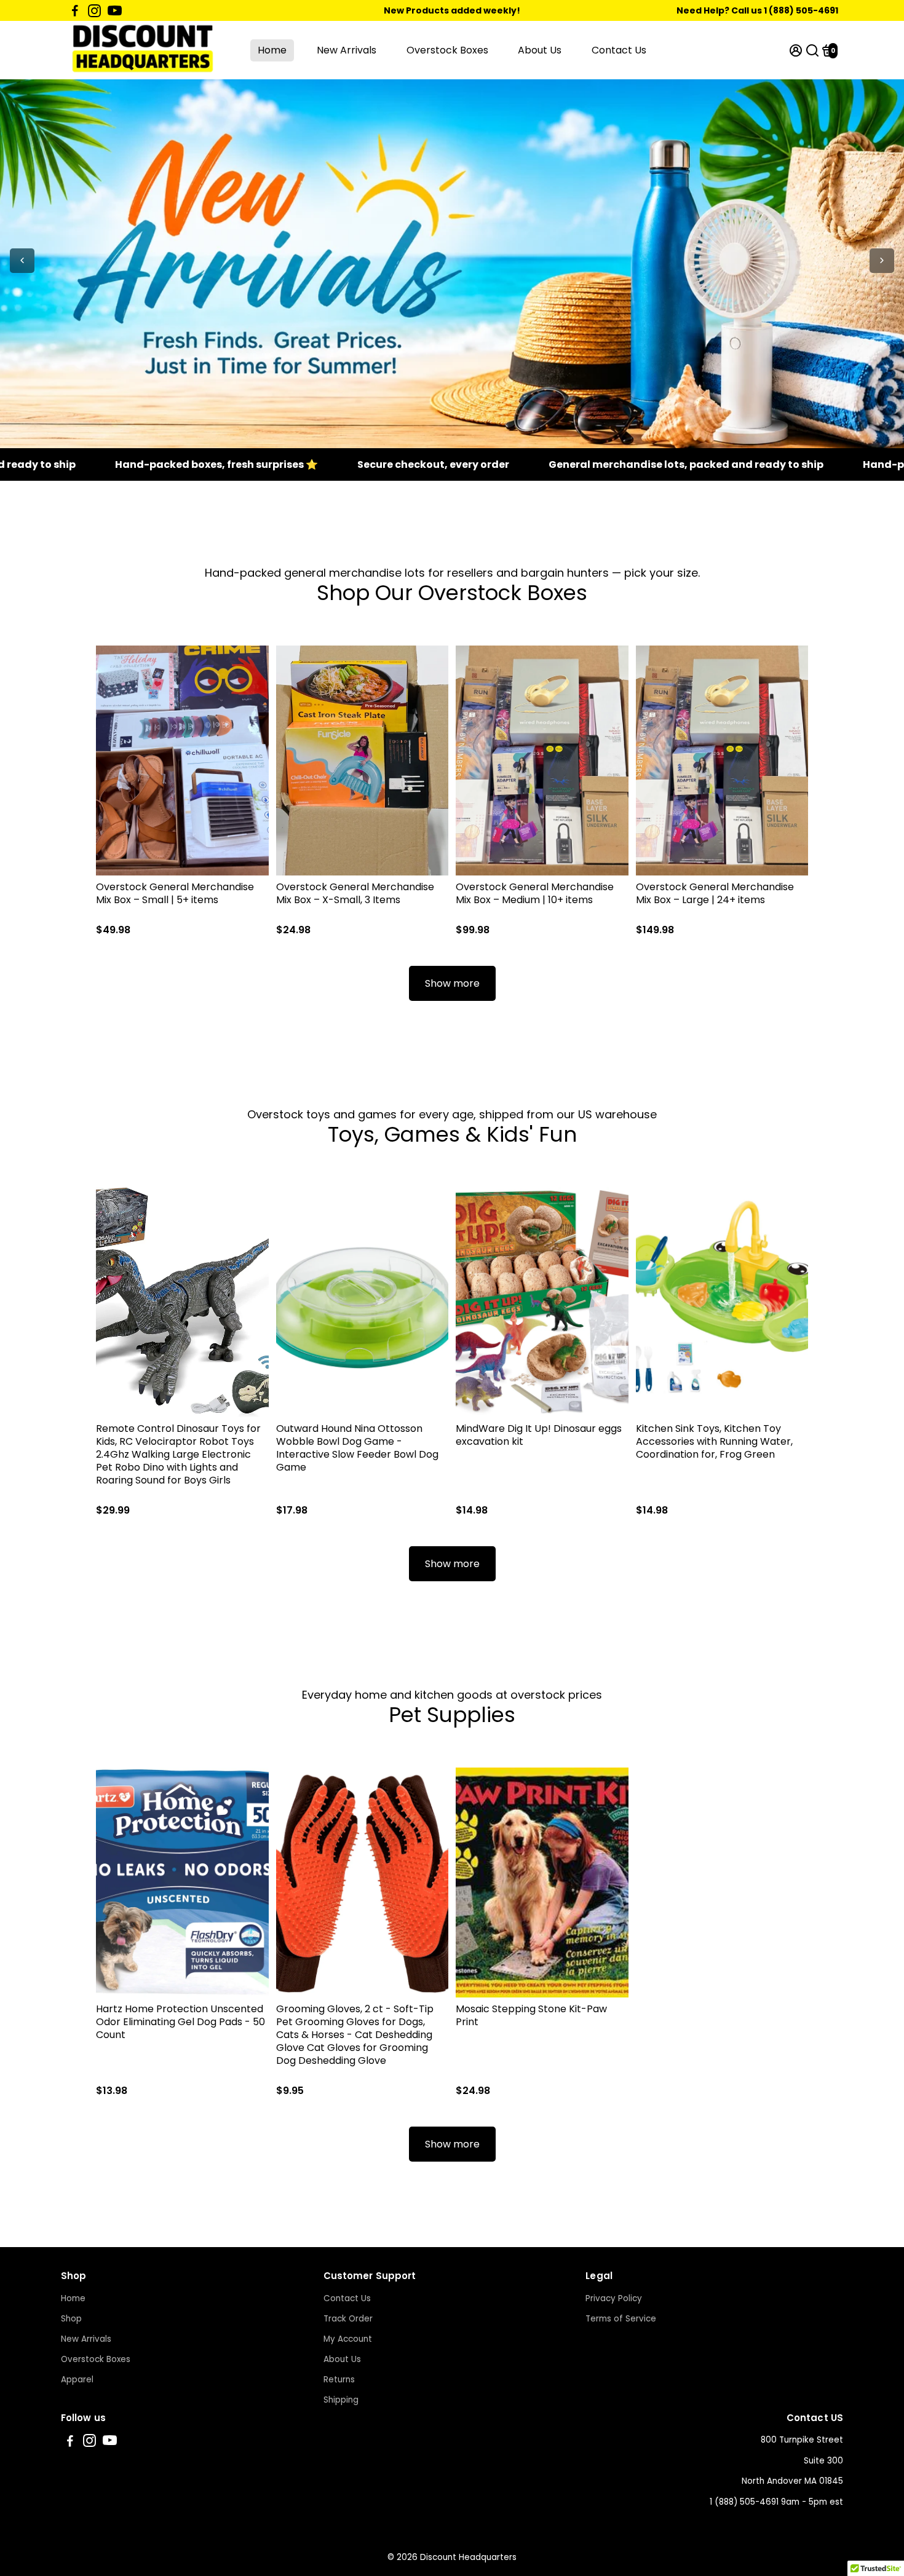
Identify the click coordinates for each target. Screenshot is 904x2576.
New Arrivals (347, 50)
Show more (452, 983)
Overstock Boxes (447, 50)
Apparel (77, 2380)
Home (272, 50)
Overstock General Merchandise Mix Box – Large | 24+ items (715, 893)
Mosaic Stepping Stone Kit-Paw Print (531, 2015)
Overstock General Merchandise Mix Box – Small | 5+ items (175, 893)
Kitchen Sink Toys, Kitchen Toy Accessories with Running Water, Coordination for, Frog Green (714, 1441)
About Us (540, 50)
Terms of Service (621, 2319)
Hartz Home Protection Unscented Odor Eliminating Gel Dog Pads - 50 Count (180, 2022)
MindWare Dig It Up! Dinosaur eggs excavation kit (539, 1435)
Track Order (348, 2319)
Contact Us (619, 50)
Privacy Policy (614, 2298)
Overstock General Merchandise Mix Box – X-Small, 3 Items (355, 893)
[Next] (882, 261)
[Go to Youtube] (115, 10)
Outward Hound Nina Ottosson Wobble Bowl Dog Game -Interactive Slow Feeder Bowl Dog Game (357, 1448)
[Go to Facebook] (75, 10)
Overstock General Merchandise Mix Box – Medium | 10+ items (535, 893)
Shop (71, 2319)
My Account (348, 2339)
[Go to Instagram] (94, 10)
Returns (339, 2380)
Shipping (341, 2400)
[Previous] (22, 261)
